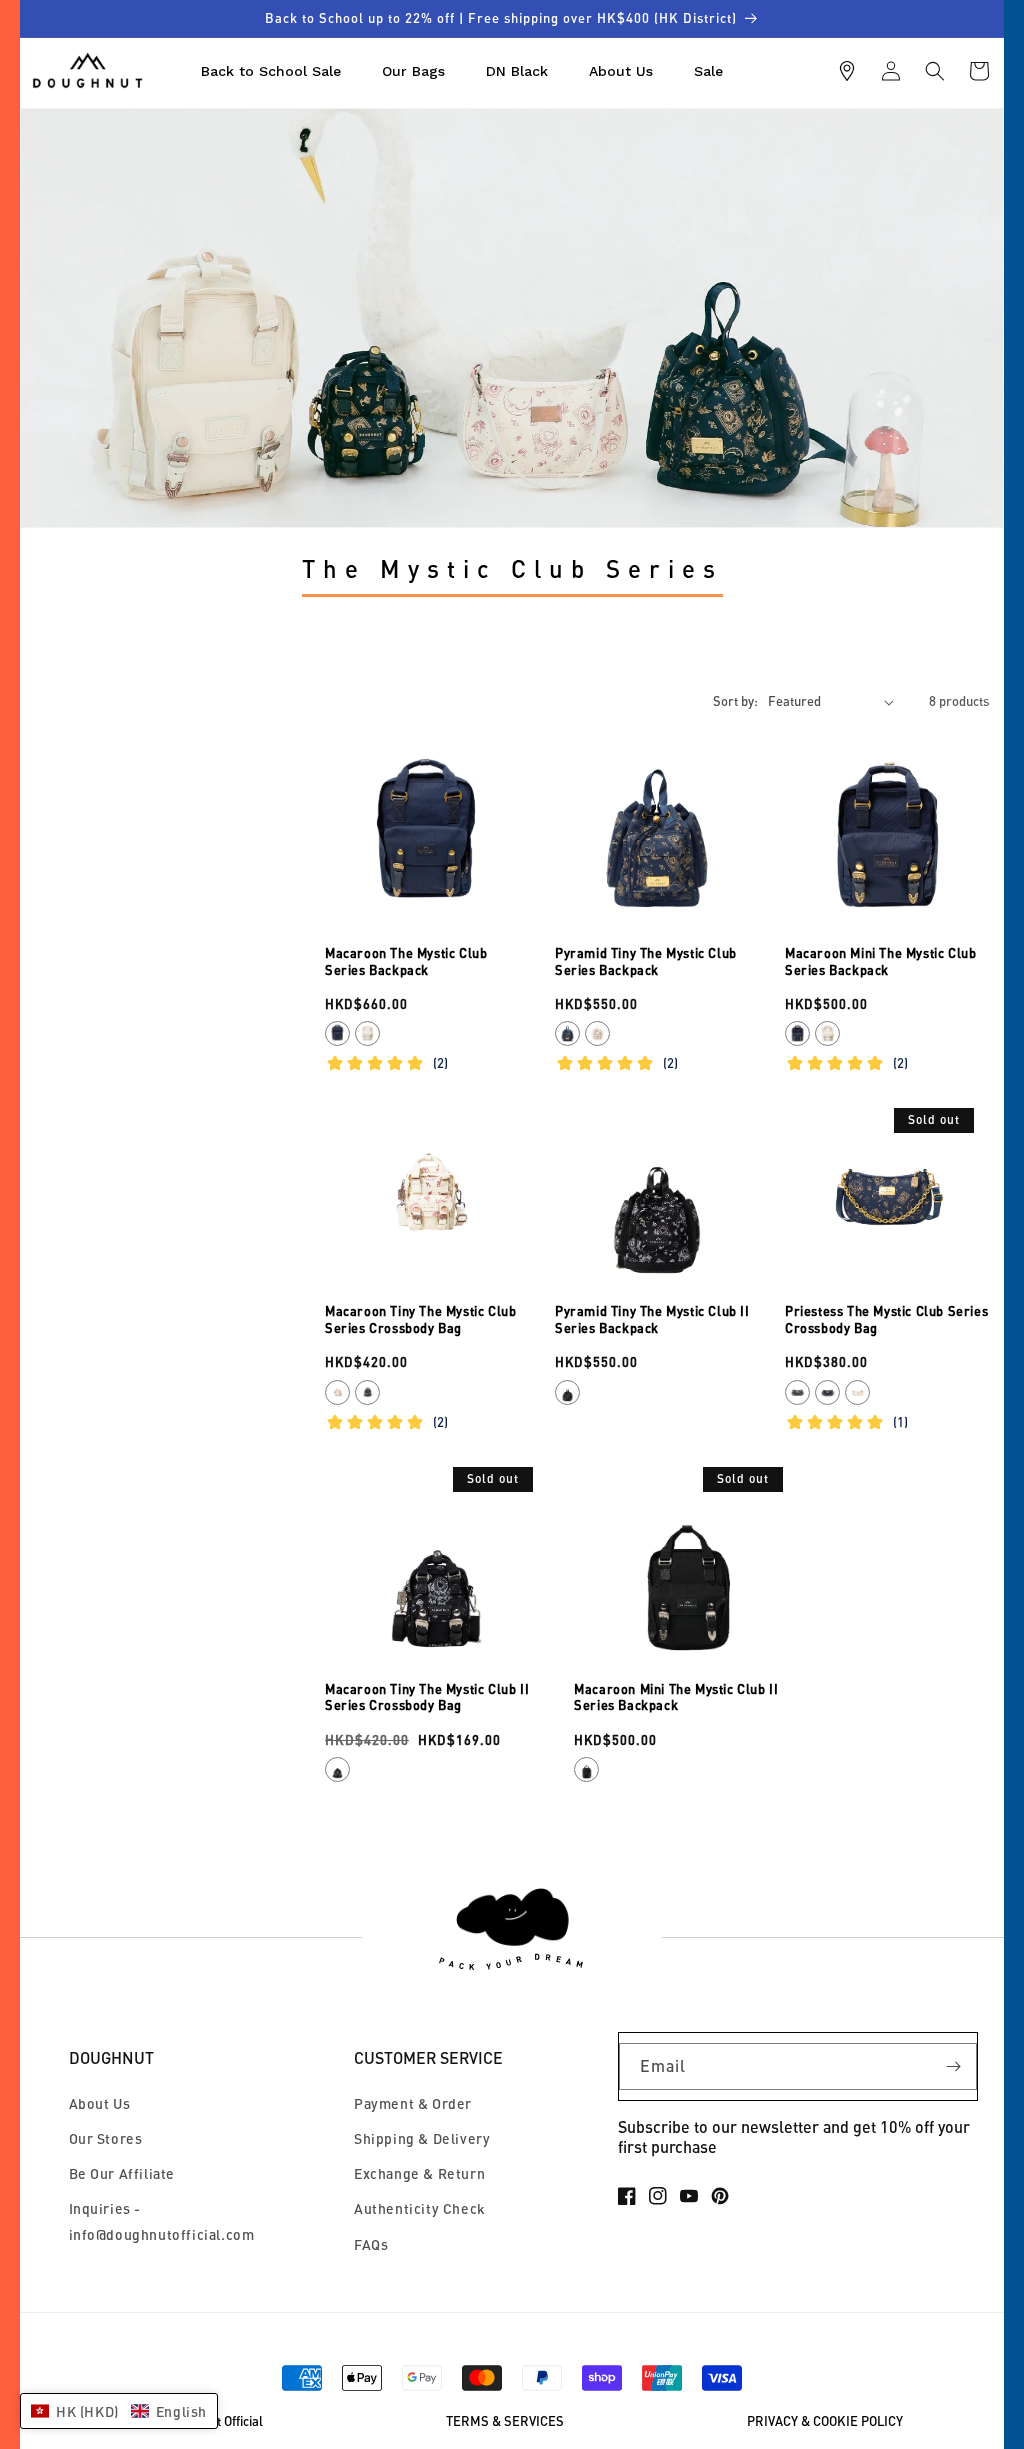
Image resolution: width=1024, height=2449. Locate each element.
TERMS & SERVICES (505, 2421)
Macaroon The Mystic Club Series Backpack (406, 961)
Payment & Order (413, 2103)
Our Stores (106, 2138)
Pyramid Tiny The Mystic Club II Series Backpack (652, 1319)
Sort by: (735, 701)
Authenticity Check (420, 2208)
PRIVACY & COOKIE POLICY (825, 2421)
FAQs (371, 2244)
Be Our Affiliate (122, 2173)
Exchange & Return (419, 2173)
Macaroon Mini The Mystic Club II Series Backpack (676, 1697)
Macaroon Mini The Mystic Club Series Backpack (880, 961)
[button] (935, 71)
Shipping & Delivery (422, 2138)
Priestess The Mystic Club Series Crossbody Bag (886, 1319)
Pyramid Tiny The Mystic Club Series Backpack (646, 961)
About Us (100, 2103)
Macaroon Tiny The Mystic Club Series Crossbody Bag (420, 1319)
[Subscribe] (954, 2066)
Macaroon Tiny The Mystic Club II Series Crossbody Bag (427, 1697)
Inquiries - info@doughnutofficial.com (162, 2221)
